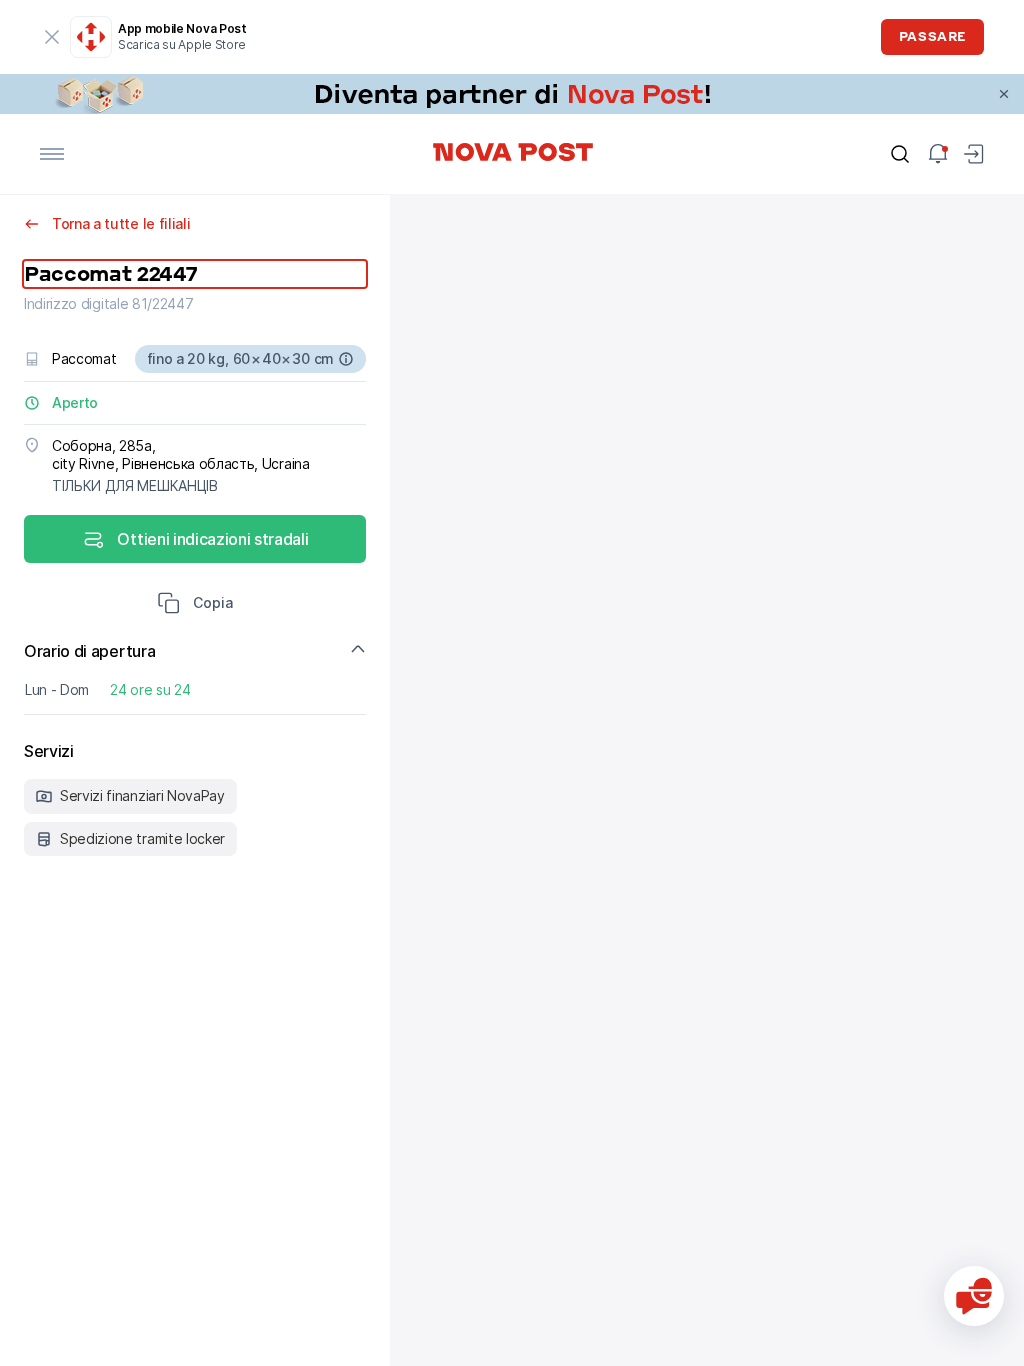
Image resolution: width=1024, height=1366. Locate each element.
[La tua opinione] (974, 1296)
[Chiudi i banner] (1004, 94)
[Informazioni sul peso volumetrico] (346, 359)
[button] (195, 605)
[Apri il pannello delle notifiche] (938, 154)
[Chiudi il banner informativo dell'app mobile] (52, 37)
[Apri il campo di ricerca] (900, 154)
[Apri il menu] (52, 154)
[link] (512, 94)
